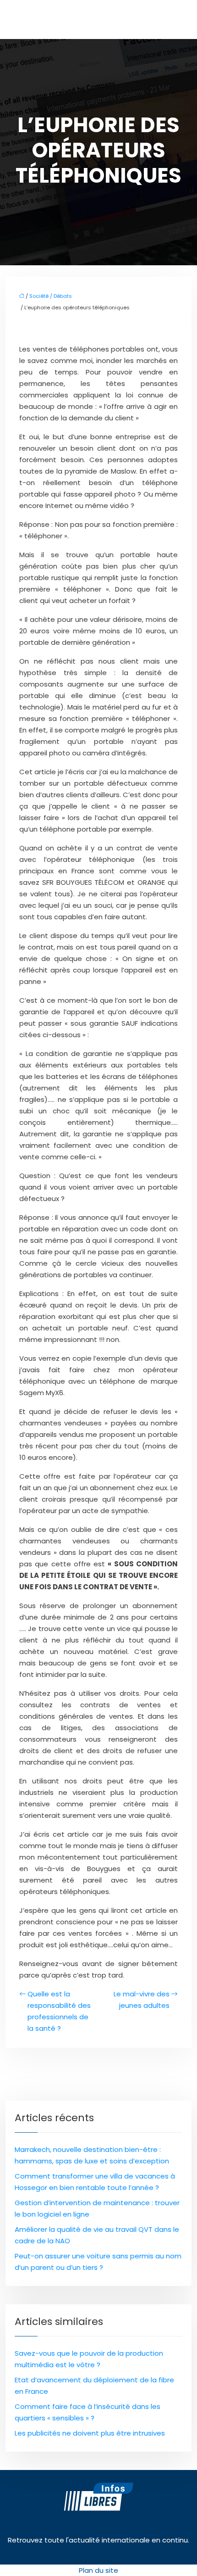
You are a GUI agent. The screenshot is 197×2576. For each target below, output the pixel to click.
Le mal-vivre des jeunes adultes (142, 2000)
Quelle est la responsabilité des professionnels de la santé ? (59, 2011)
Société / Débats (51, 296)
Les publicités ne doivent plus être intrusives (90, 2433)
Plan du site (98, 2570)
